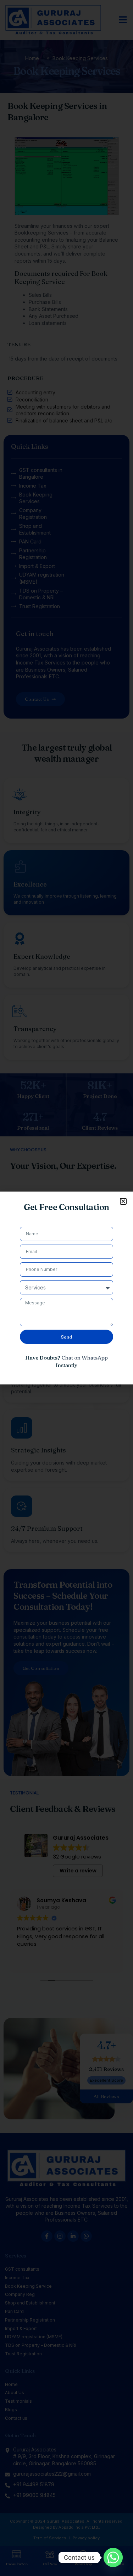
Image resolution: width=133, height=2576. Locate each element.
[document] (66, 1288)
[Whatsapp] (113, 2557)
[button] (123, 1201)
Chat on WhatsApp (85, 1358)
